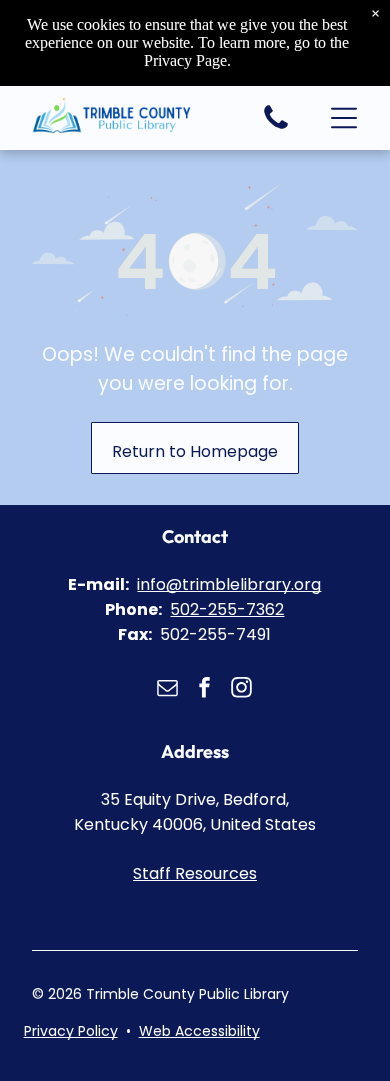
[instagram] (242, 689)
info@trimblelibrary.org (229, 584)
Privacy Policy (71, 1031)
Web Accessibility (199, 1031)
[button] (344, 118)
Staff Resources (195, 873)
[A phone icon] (276, 127)
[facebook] (205, 689)
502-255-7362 (227, 609)
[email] (168, 689)
